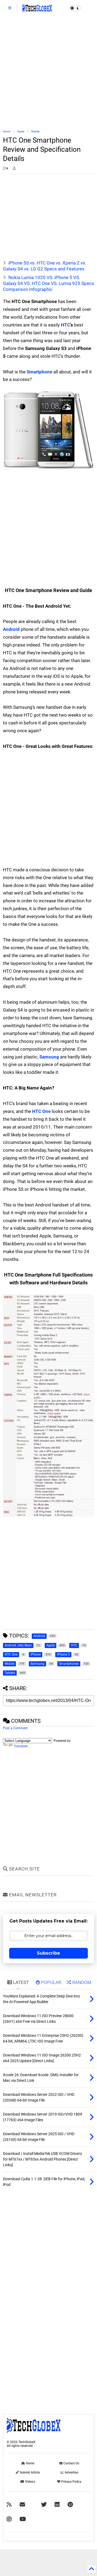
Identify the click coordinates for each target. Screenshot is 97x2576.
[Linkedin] (57, 2505)
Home (7, 131)
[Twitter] (44, 2505)
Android (11, 629)
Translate (21, 1746)
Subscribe (48, 1953)
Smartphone (39, 372)
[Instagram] (9, 2519)
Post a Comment (15, 1728)
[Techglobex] (9, 2505)
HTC (65, 325)
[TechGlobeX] (37, 10)
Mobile (35, 131)
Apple (21, 131)
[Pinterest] (70, 2505)
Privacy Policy (71, 2482)
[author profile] (14, 168)
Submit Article (29, 2472)
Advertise (71, 2472)
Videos (30, 2482)
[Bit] (23, 2519)
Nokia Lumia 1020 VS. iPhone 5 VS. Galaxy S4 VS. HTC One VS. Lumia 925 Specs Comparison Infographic (48, 283)
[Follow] (22, 2505)
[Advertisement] (48, 73)
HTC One (41, 1111)
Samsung (49, 1057)
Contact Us (71, 2463)
